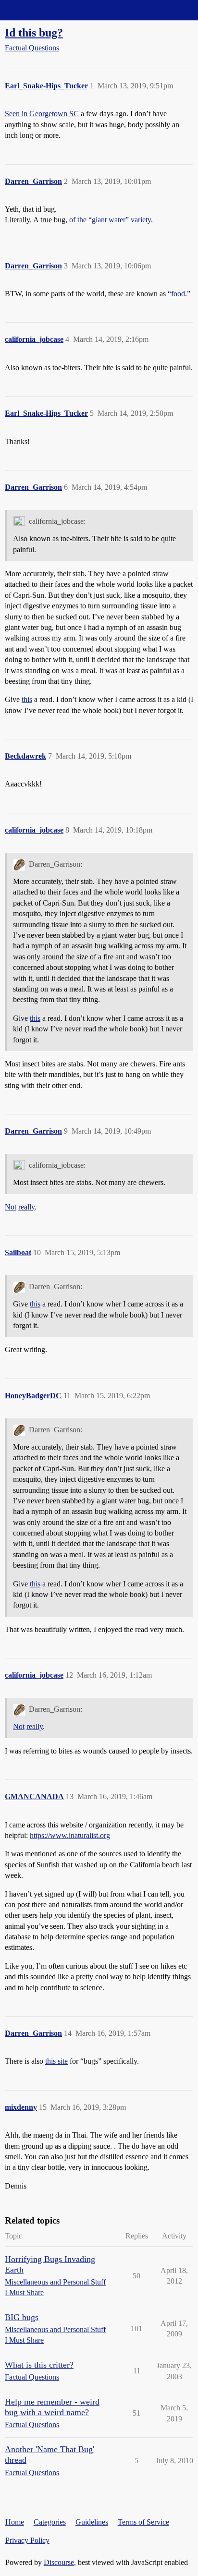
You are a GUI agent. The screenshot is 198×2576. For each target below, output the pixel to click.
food (178, 294)
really (26, 1207)
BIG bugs (22, 2317)
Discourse (59, 2562)
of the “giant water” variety (110, 220)
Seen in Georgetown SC (42, 114)
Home (15, 2522)
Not (11, 1207)
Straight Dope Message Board (50, 10)
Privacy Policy (27, 2540)
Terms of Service (143, 2522)
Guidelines (92, 2522)
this (27, 699)
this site (56, 2061)
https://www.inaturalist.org (70, 1835)
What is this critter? (39, 2365)
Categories (50, 2522)
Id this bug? (34, 32)
